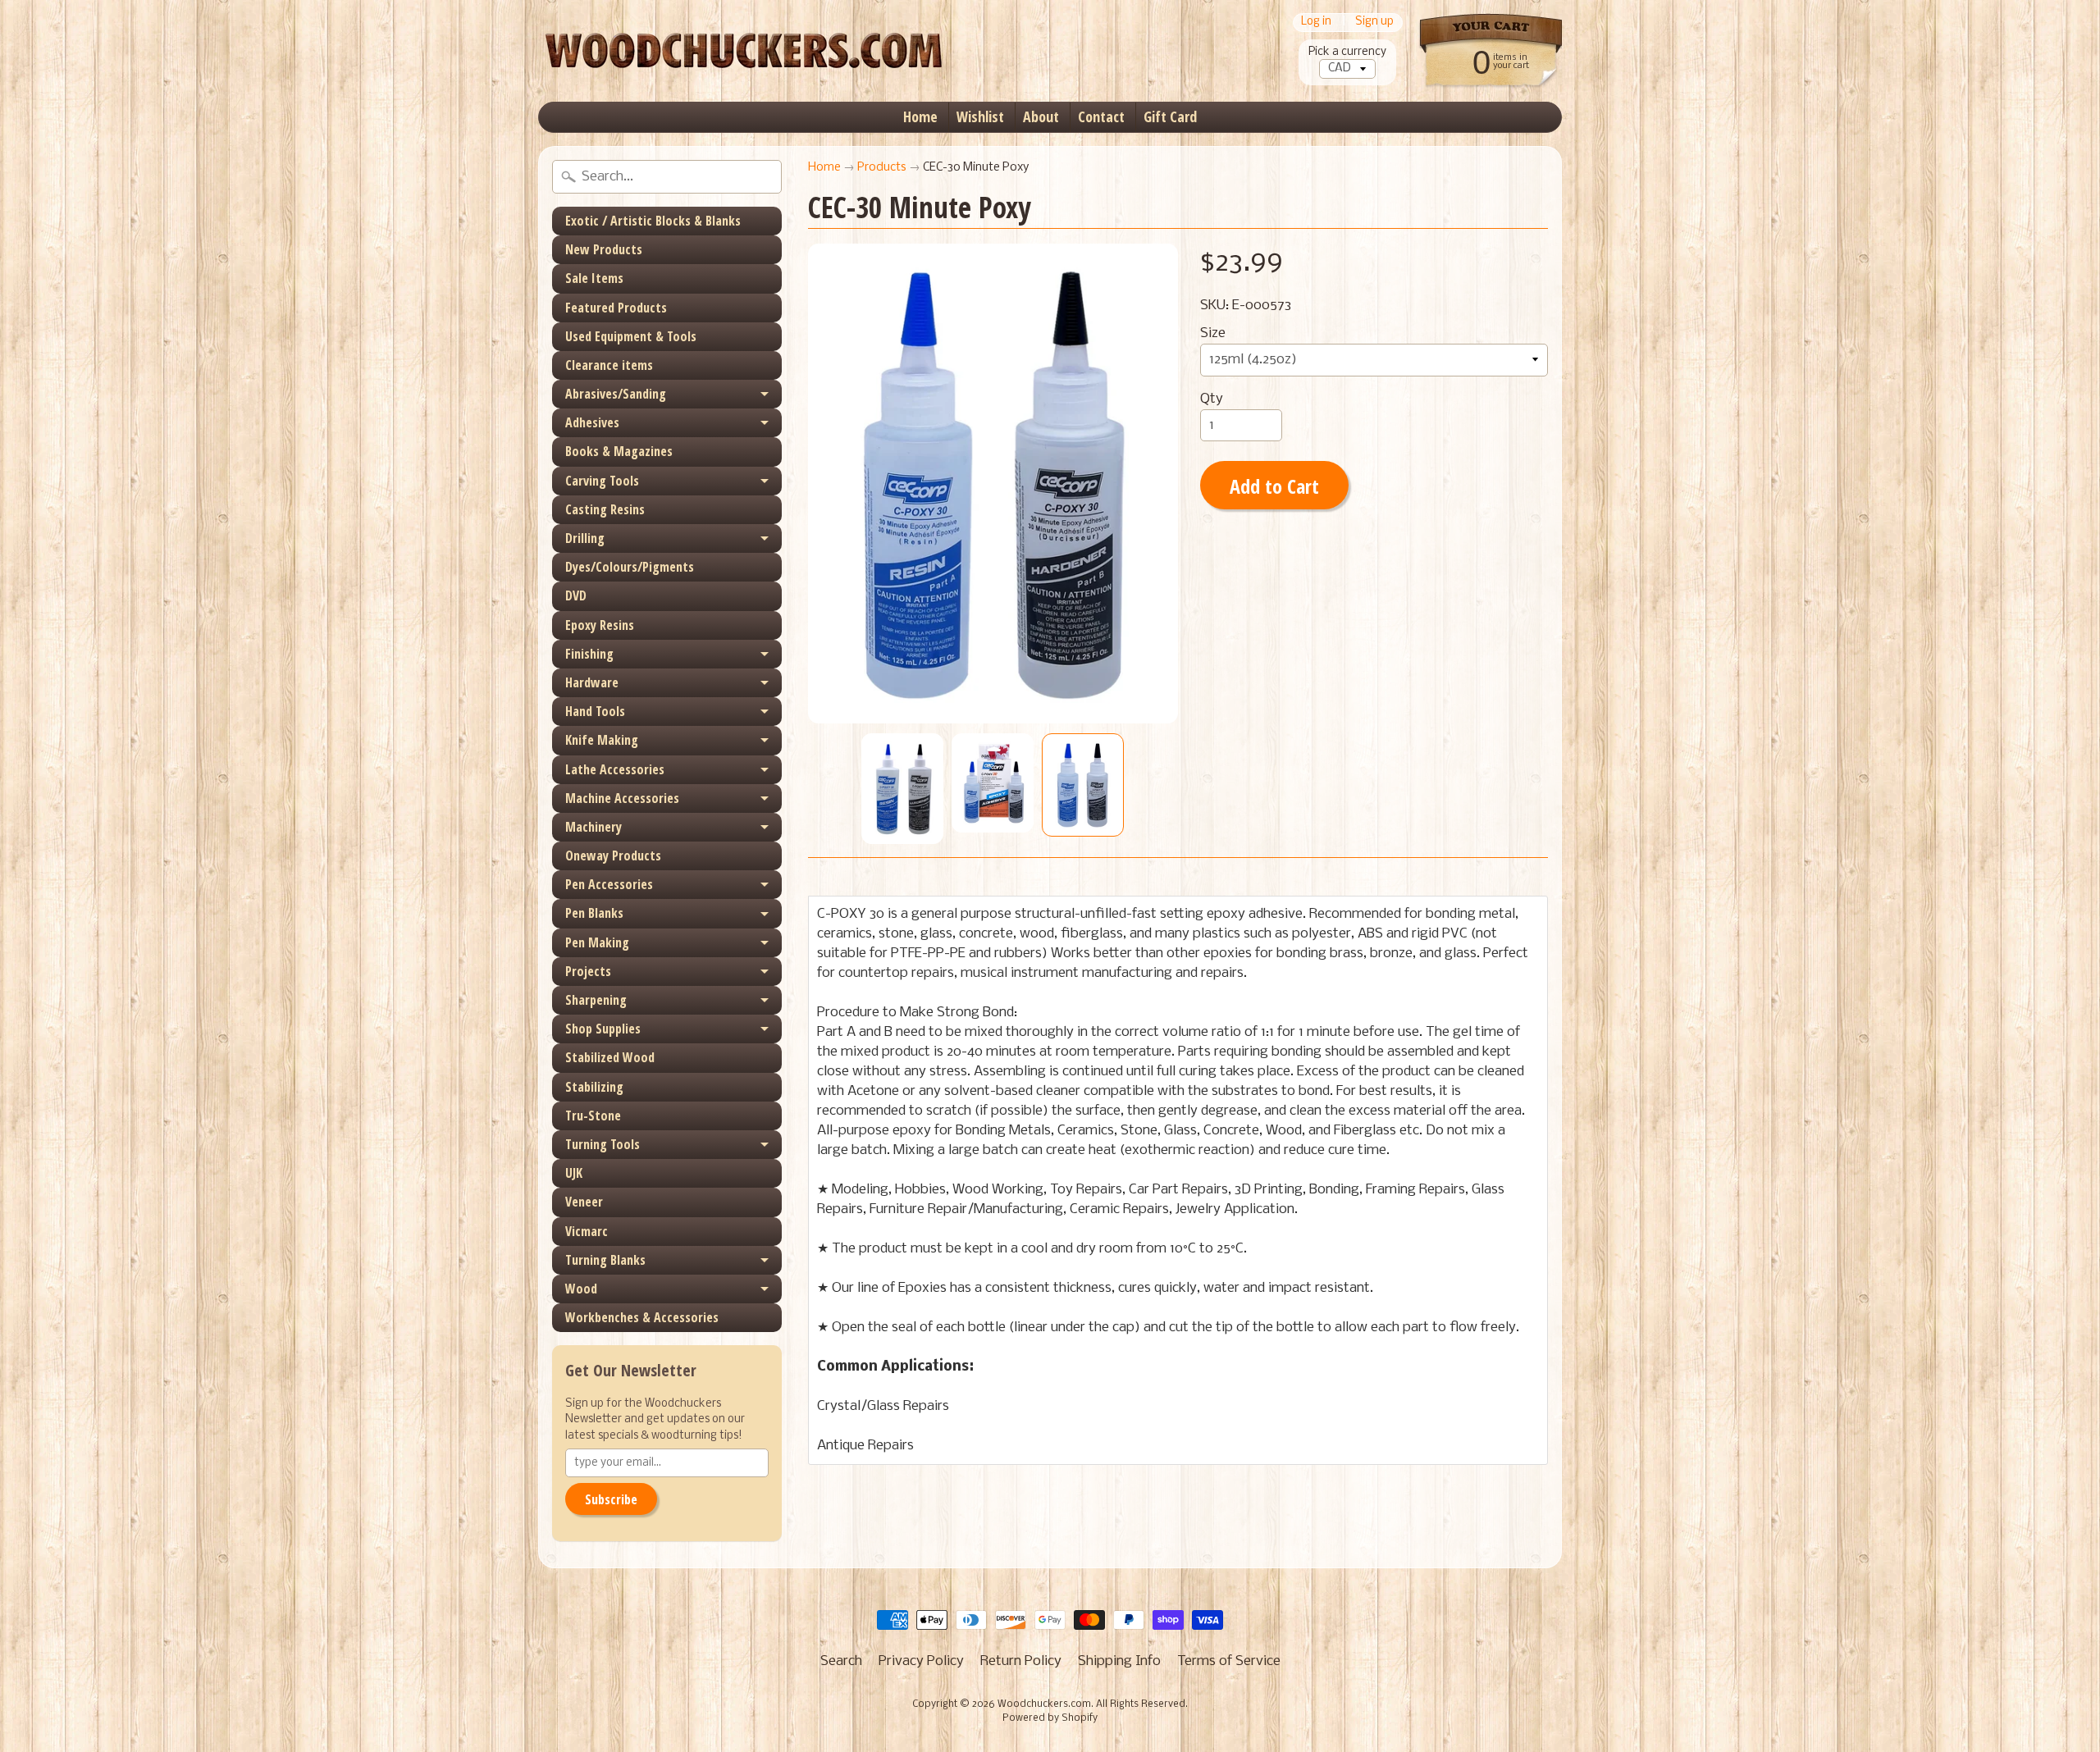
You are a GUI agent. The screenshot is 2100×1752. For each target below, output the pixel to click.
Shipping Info (1119, 1661)
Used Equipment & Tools (631, 336)
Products (882, 168)
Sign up (1374, 23)
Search (841, 1661)
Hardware (592, 682)
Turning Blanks (605, 1260)
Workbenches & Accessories (642, 1317)
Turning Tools (603, 1144)
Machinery (593, 827)
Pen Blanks (594, 913)
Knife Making (602, 740)
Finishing (589, 654)
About (1041, 116)
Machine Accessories (622, 798)
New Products (604, 249)
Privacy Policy (921, 1661)
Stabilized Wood (610, 1057)
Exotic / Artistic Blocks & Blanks (653, 221)
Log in (1316, 23)
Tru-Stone (593, 1116)
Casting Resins (605, 509)
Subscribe (611, 1499)
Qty (1212, 399)
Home (920, 116)
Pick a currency (1347, 52)
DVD (576, 595)
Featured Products (616, 308)
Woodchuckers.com (1044, 1704)
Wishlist (980, 116)
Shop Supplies (603, 1029)
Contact (1101, 116)
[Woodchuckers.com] (743, 51)
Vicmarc (587, 1231)
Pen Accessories (609, 884)
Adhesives (592, 422)
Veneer (584, 1202)
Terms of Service (1229, 1661)
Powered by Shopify (1050, 1718)
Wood (581, 1289)
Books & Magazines (619, 451)
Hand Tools (595, 711)
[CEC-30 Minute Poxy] (902, 789)
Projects (588, 971)
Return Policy (1021, 1661)
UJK (574, 1173)
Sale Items (594, 278)
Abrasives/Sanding (616, 394)
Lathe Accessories (615, 769)
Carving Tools (602, 481)
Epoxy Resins (600, 625)
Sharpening (596, 1000)
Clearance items (609, 365)
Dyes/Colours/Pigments (630, 567)
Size (1213, 333)
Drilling (585, 538)
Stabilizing (594, 1087)
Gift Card (1170, 116)
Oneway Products (613, 855)
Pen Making (597, 942)
